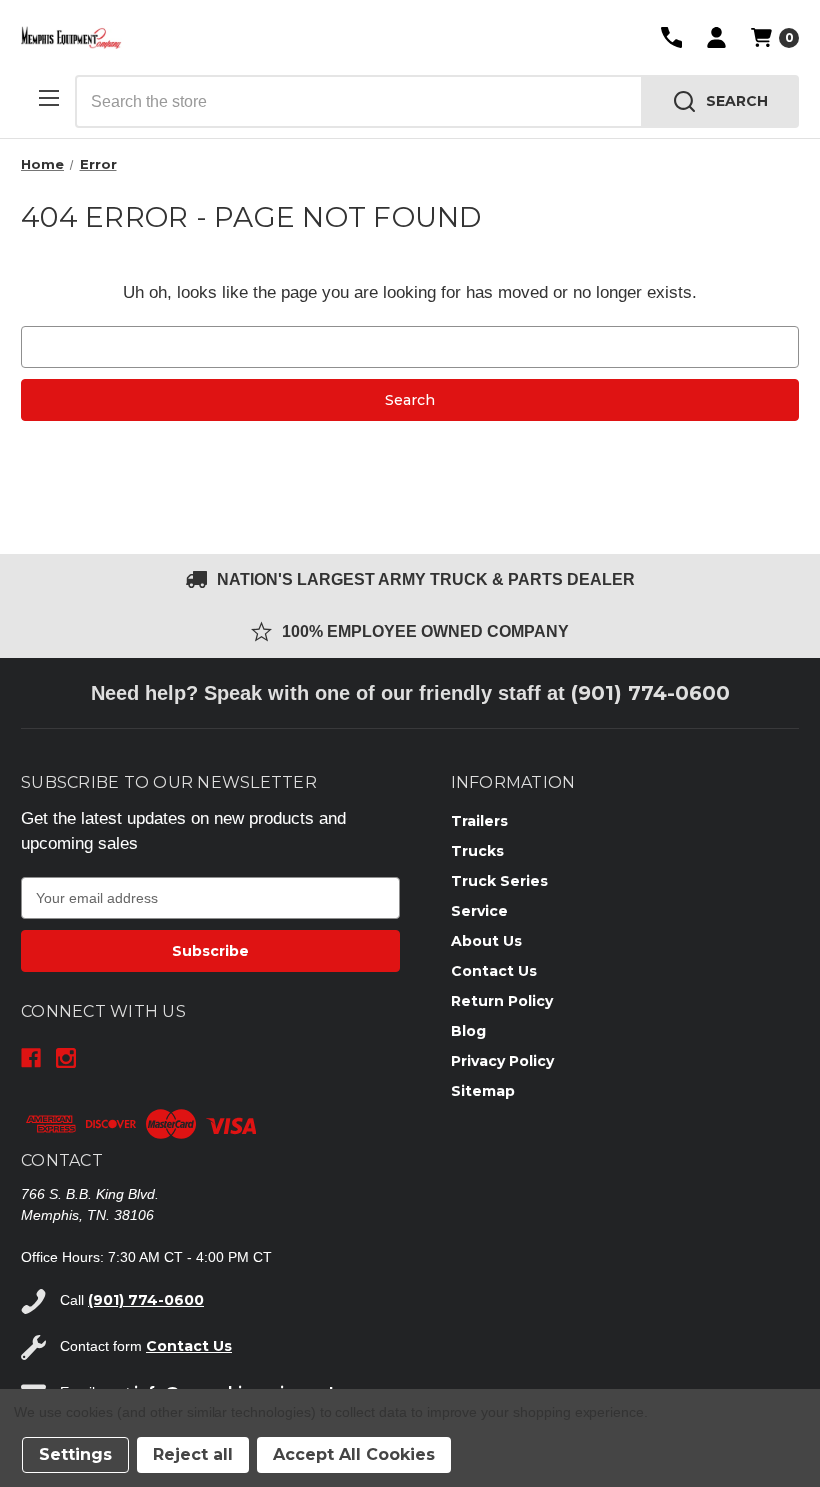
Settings (75, 1454)
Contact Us (494, 971)
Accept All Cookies (354, 1454)
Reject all (193, 1454)
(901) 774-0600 (650, 693)
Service (479, 911)
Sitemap (483, 1091)
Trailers (479, 821)
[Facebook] (31, 1058)
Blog (468, 1031)
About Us (486, 941)
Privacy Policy (502, 1061)
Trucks (477, 851)
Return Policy (502, 1001)
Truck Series (499, 881)
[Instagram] (66, 1058)
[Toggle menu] (48, 97)
